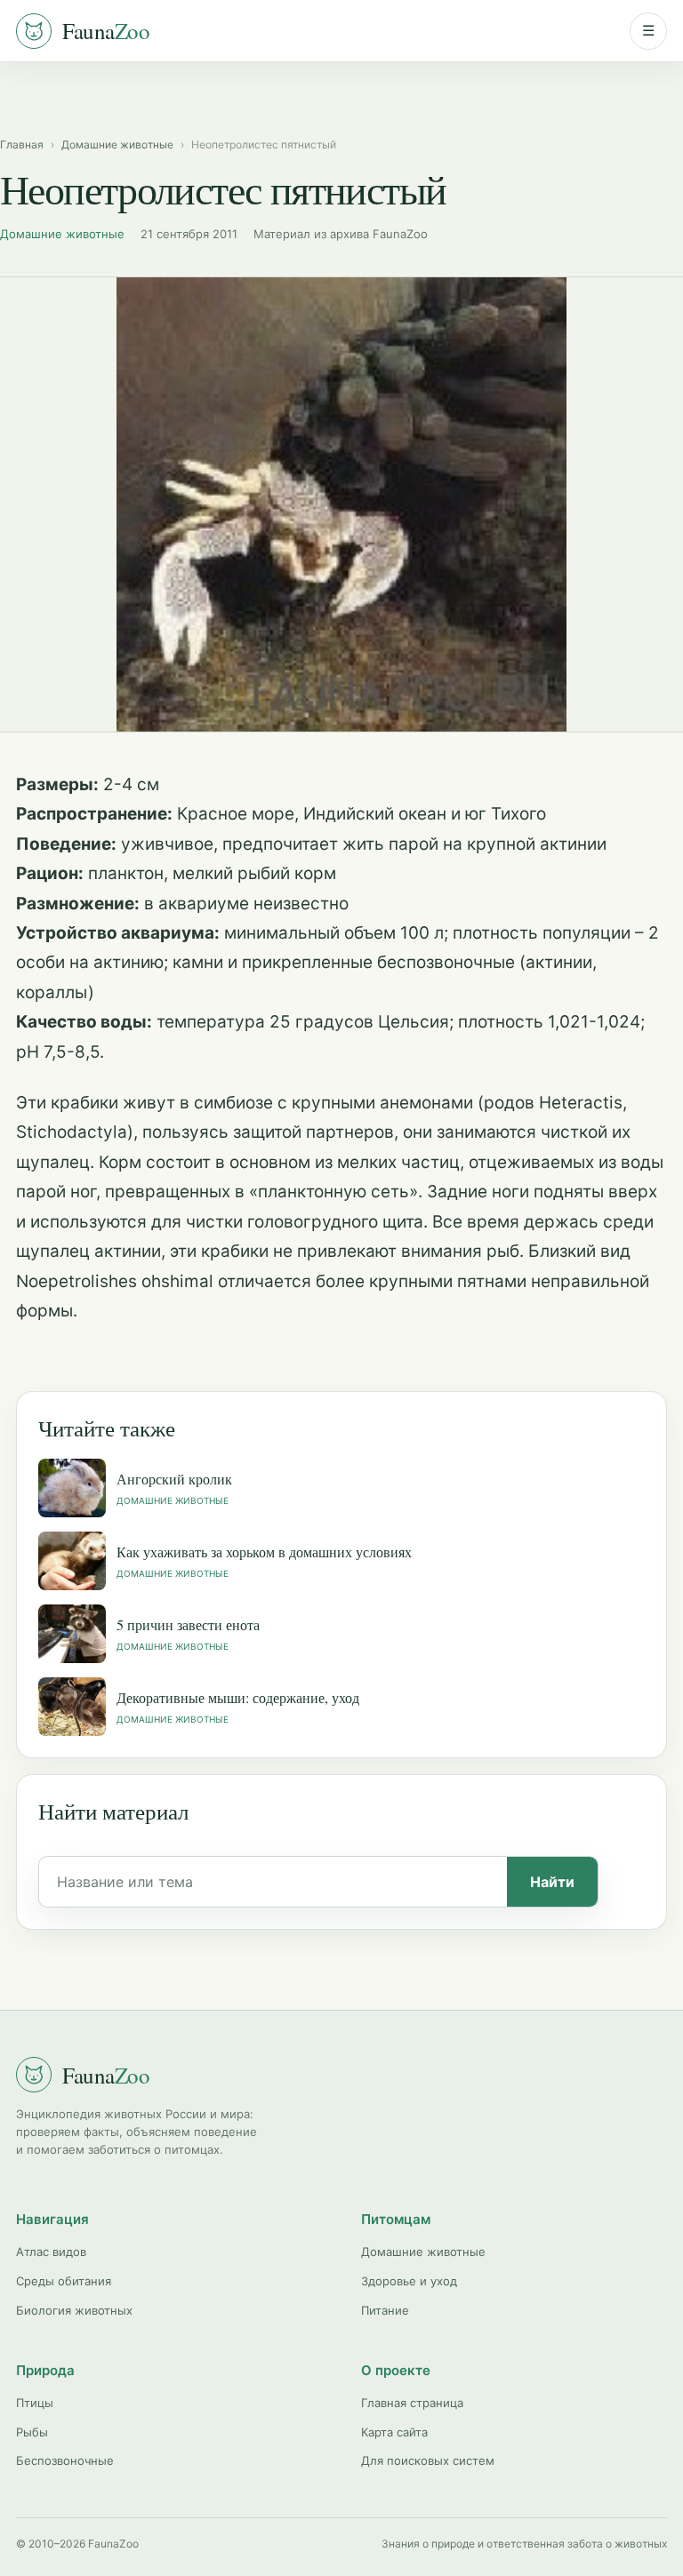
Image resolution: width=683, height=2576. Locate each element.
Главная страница (412, 2403)
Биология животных (74, 2310)
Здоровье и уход (409, 2281)
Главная (22, 144)
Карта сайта (394, 2432)
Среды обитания (64, 2281)
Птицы (35, 2403)
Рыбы (32, 2432)
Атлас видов (51, 2252)
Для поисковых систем (428, 2460)
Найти (552, 1882)
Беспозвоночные (65, 2460)
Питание (385, 2310)
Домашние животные (117, 144)
